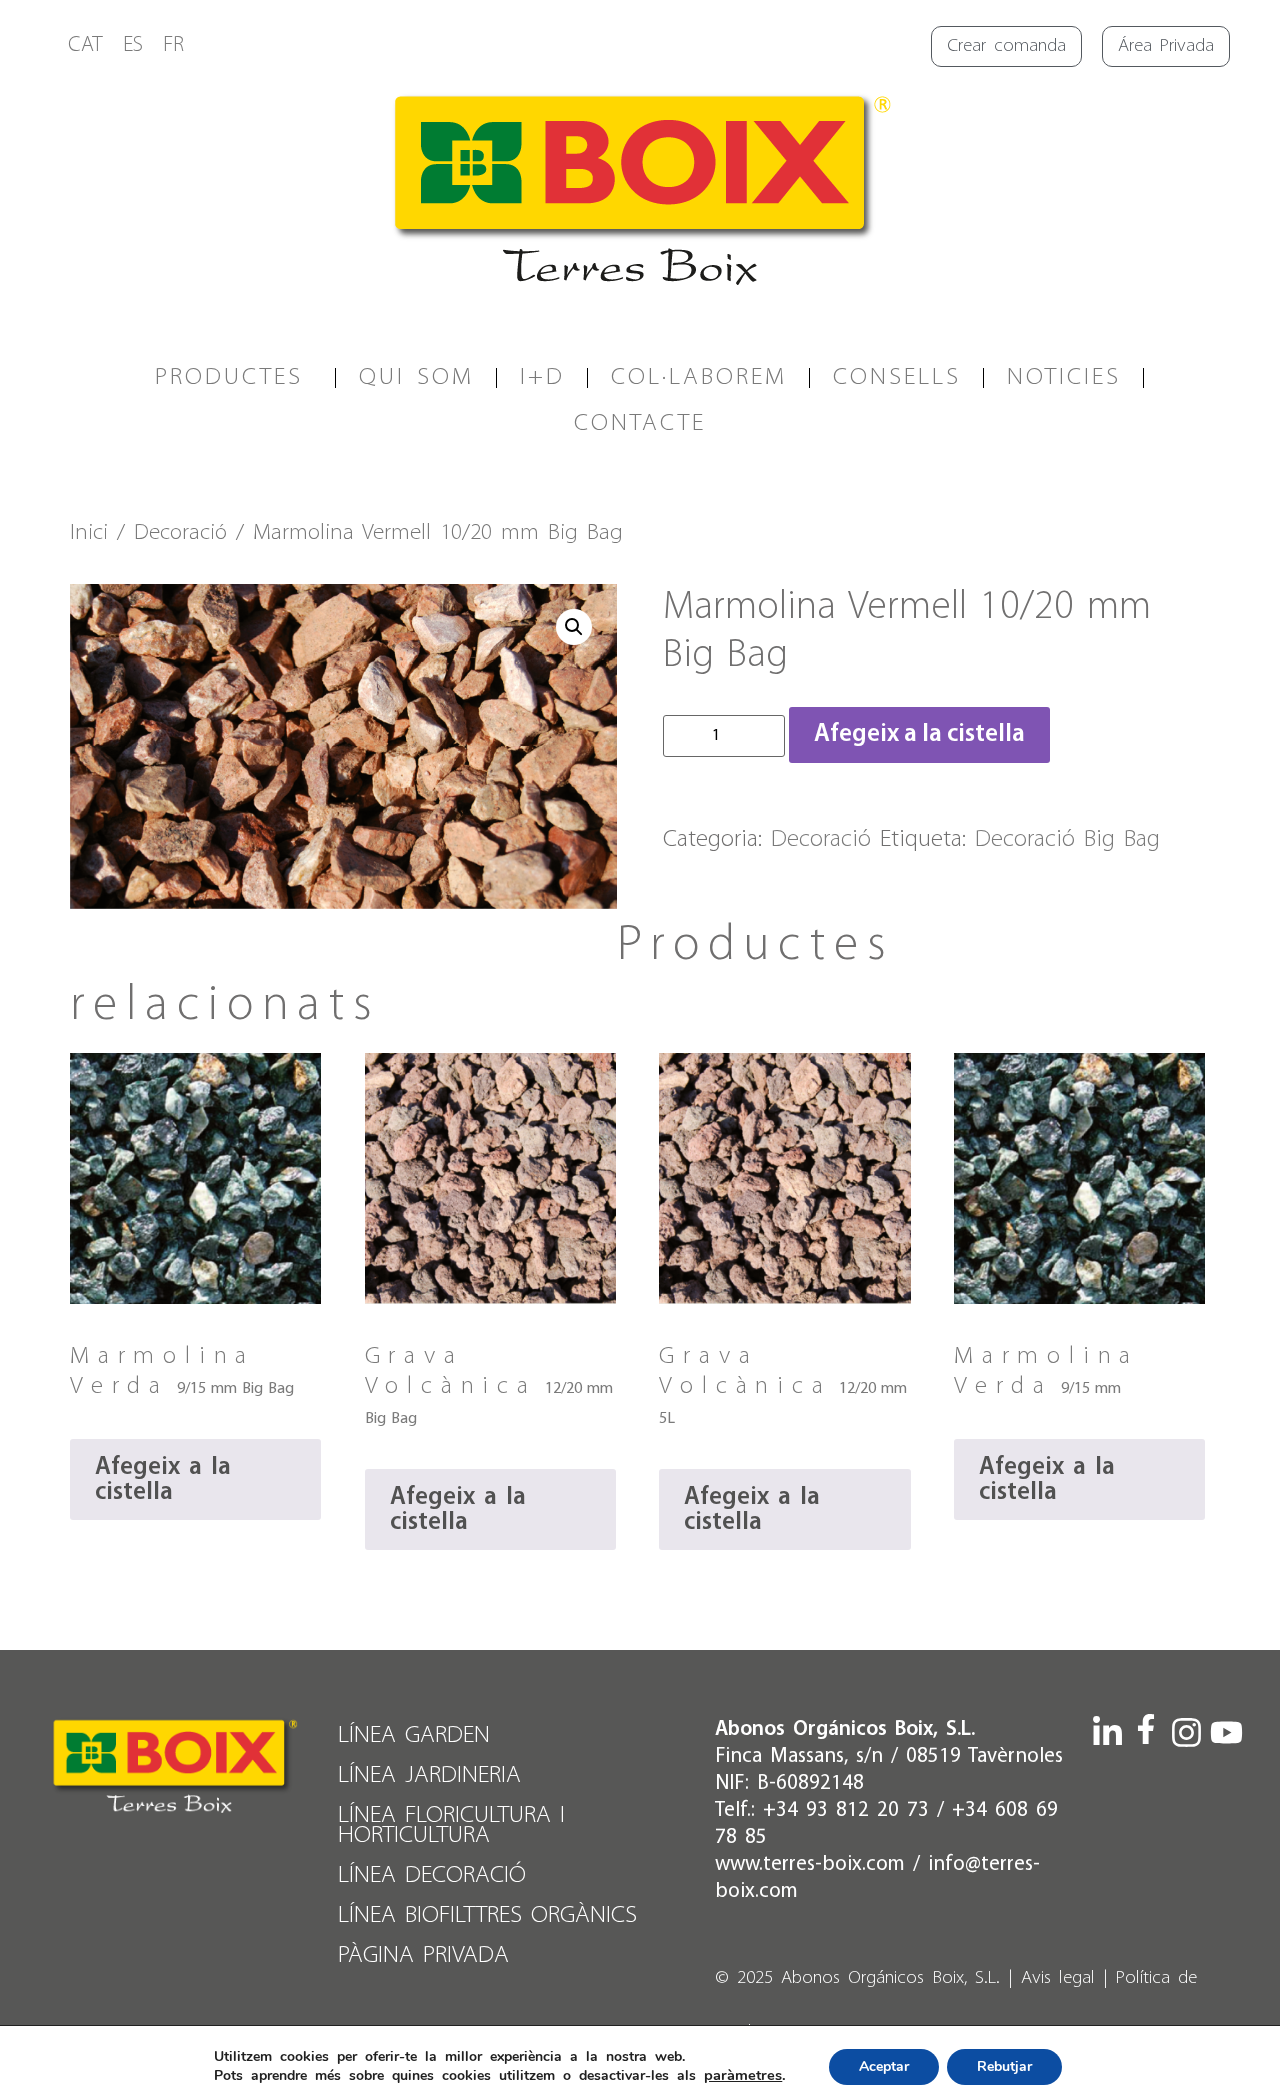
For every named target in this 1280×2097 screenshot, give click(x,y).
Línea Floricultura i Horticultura (451, 1825)
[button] (574, 627)
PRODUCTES (229, 377)
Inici (89, 533)
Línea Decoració (432, 1875)
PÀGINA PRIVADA (423, 1955)
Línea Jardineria (429, 1775)
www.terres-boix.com (810, 1864)
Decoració (180, 533)
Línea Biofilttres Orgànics (487, 1915)
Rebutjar (1004, 2065)
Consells (897, 377)
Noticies (1064, 377)
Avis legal (1058, 1978)
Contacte (640, 423)
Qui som (416, 377)
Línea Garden (414, 1735)
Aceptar (884, 2065)
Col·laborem (699, 377)
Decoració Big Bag (1067, 839)
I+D (542, 377)
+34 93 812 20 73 (846, 1810)
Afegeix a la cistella (919, 734)
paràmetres (743, 2075)
